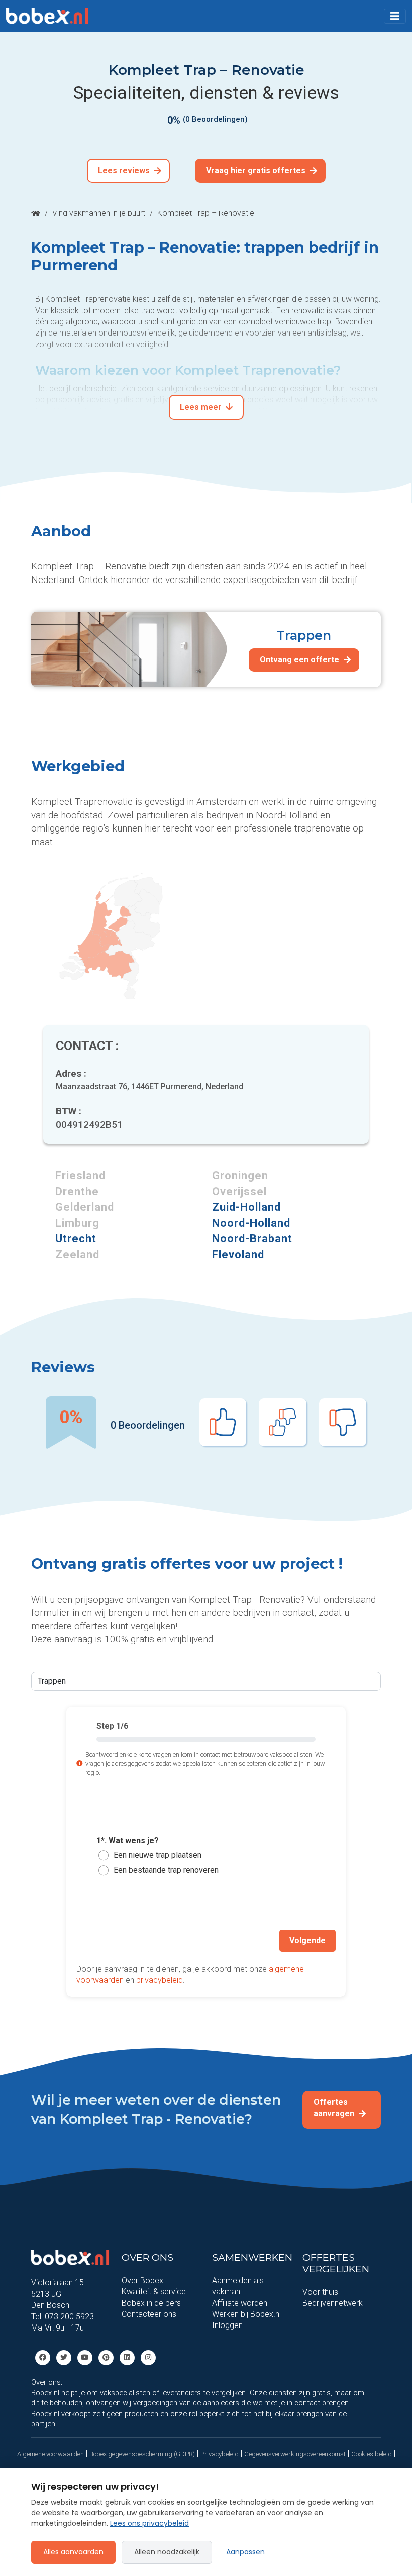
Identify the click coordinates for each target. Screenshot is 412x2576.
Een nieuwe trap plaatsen (158, 1855)
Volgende (307, 1940)
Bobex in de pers (151, 2303)
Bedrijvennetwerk (333, 2303)
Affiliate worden (240, 2303)
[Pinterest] (106, 2357)
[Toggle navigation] (395, 16)
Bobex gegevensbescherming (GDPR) (142, 2454)
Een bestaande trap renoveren (166, 1870)
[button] (395, 16)
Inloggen (227, 2325)
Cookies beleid (372, 2454)
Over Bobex (142, 2280)
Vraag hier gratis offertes (257, 170)
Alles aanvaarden (73, 2552)
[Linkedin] (127, 2357)
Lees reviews (125, 170)
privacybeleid (160, 1980)
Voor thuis (320, 2292)
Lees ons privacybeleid (149, 2523)
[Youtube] (85, 2357)
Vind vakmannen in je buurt (99, 213)
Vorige (99, 1940)
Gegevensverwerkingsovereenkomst (295, 2454)
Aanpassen (245, 2552)
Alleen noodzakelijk (167, 2552)
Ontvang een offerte (300, 660)
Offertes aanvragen (335, 2107)
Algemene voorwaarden (50, 2454)
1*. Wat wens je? (128, 1840)
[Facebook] (43, 2357)
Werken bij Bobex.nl (246, 2314)
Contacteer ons (149, 2314)
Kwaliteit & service (154, 2292)
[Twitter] (64, 2357)
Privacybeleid (220, 2454)
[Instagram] (148, 2357)
